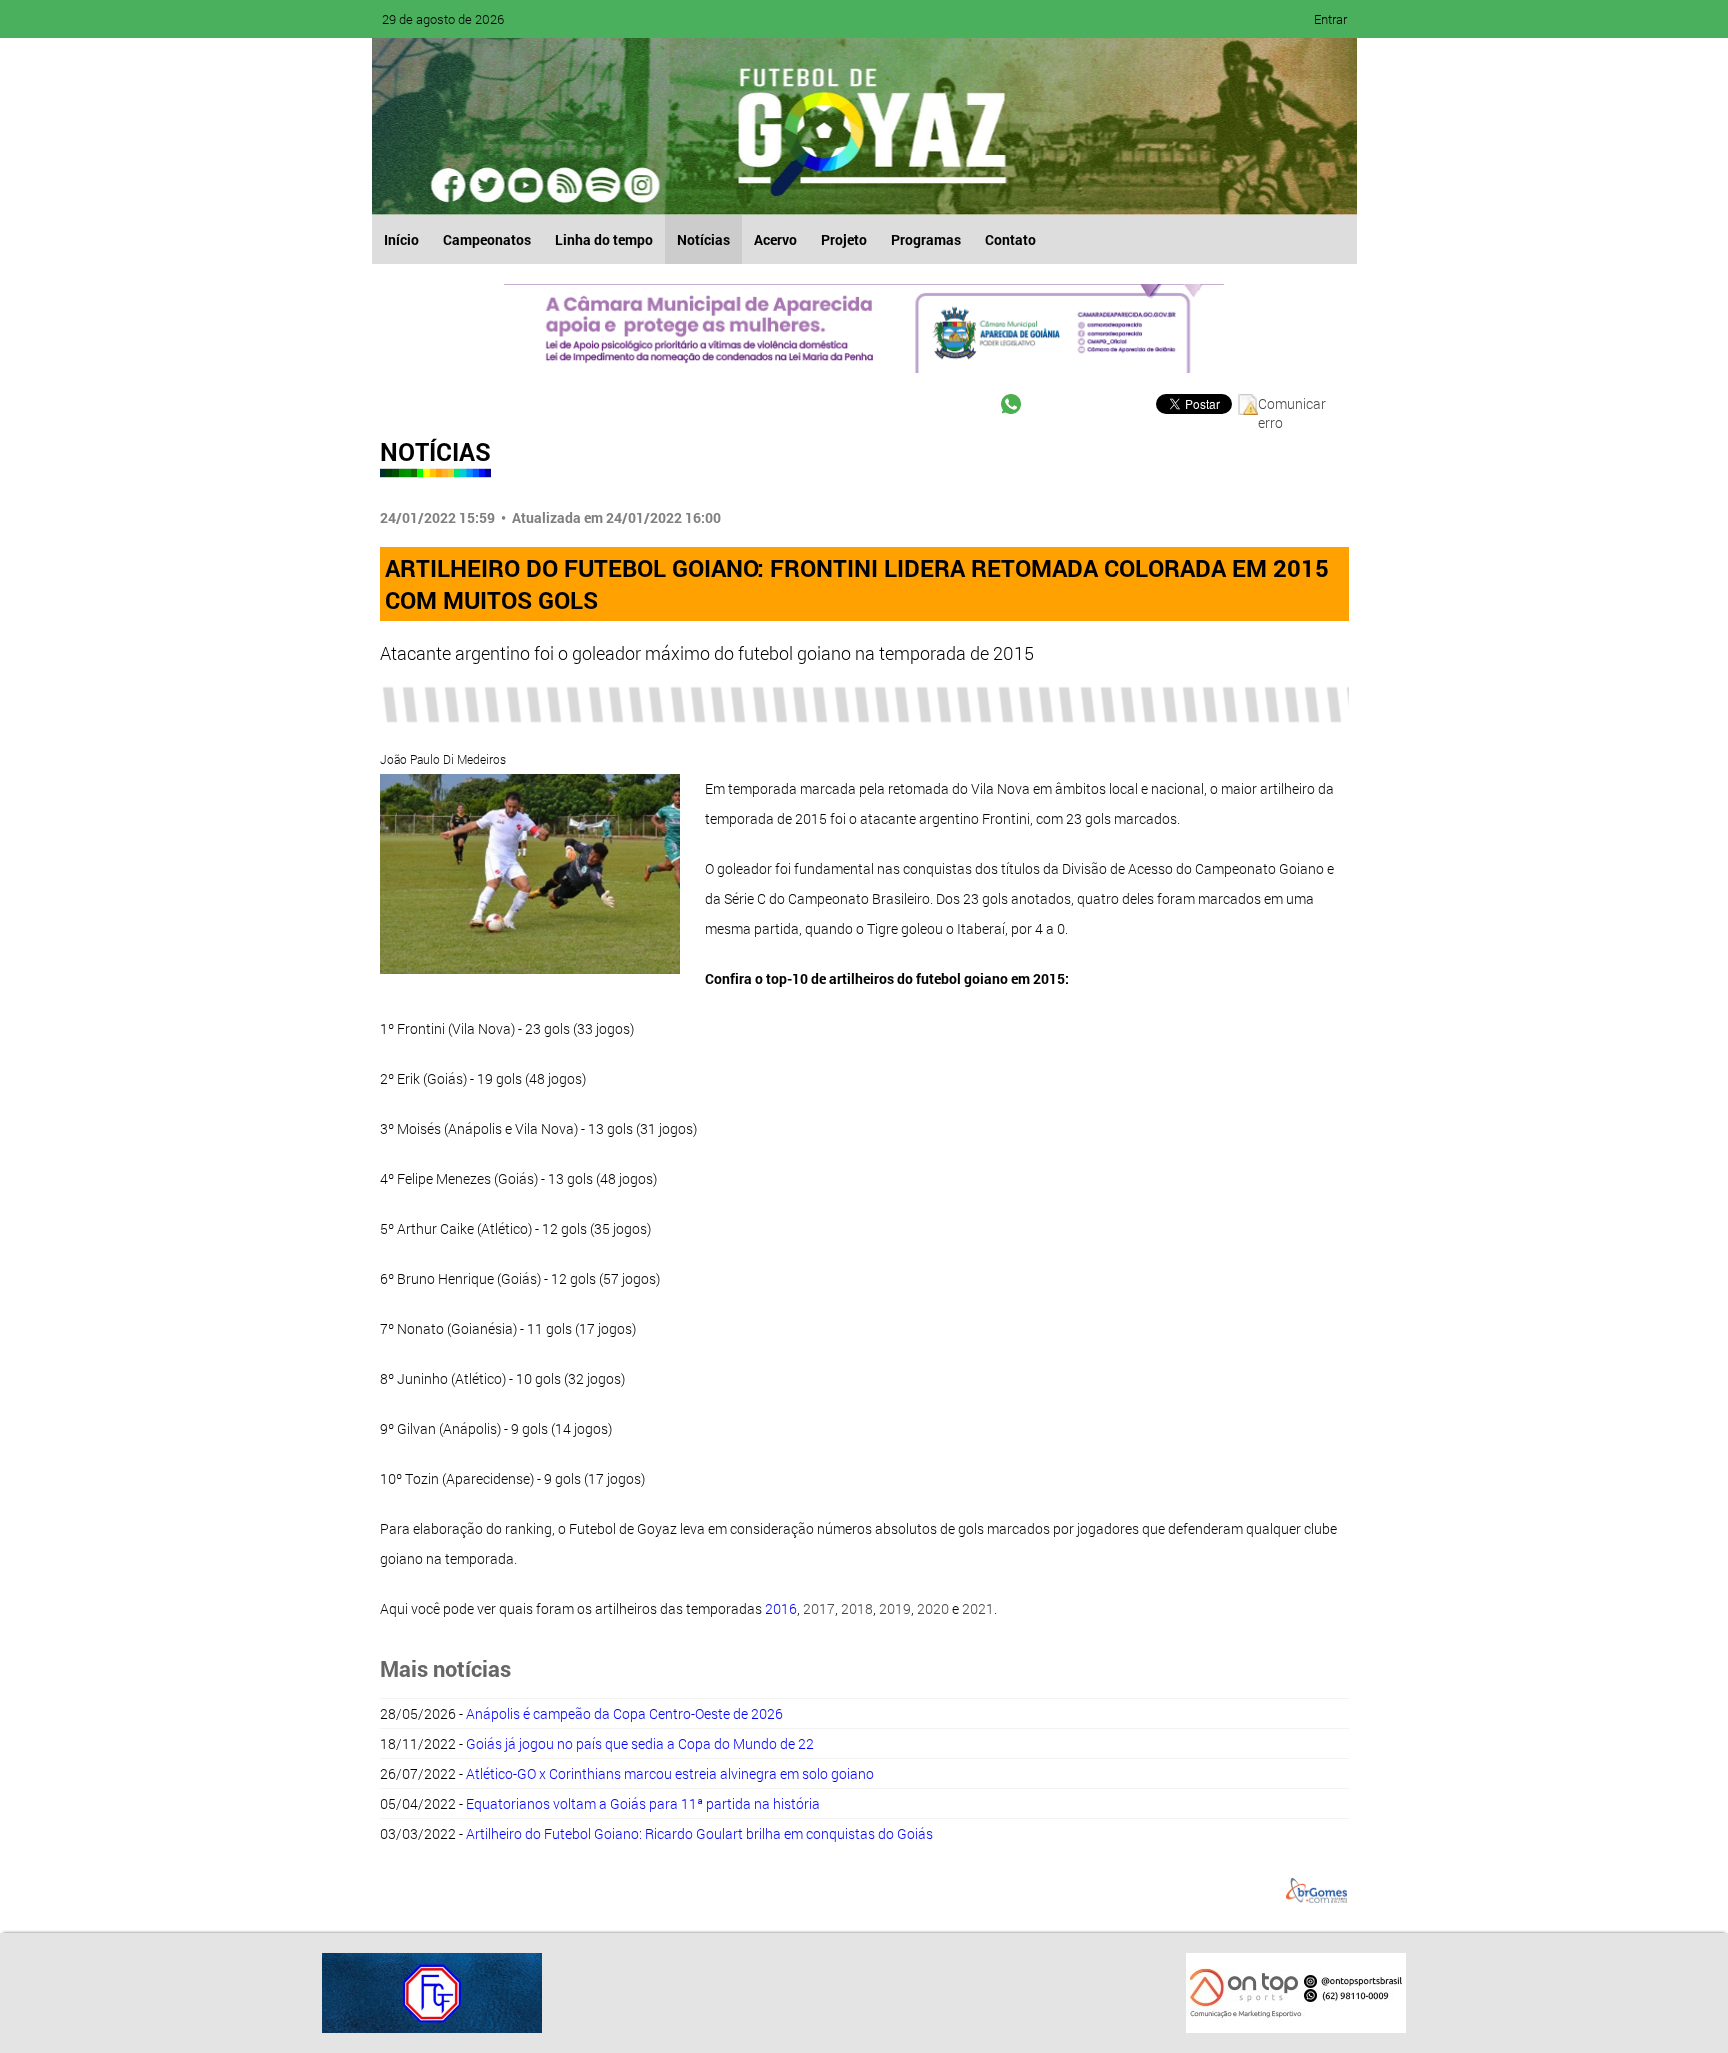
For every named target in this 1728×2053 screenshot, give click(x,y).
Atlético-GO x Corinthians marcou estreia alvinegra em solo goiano (670, 1773)
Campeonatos (487, 239)
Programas (926, 239)
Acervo (775, 239)
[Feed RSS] (602, 185)
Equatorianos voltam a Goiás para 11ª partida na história (643, 1803)
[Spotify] (564, 185)
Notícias (703, 239)
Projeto (844, 239)
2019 (895, 1608)
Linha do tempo (604, 239)
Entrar (1330, 19)
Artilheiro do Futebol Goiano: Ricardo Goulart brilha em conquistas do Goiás (699, 1833)
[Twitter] (488, 185)
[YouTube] (526, 185)
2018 (857, 1608)
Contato (1010, 239)
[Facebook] (450, 185)
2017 (819, 1608)
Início (401, 239)
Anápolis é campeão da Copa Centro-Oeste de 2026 (624, 1713)
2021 (978, 1608)
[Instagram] (640, 185)
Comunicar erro (1292, 404)
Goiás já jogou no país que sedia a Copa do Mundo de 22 (640, 1743)
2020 (933, 1608)
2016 (781, 1608)
